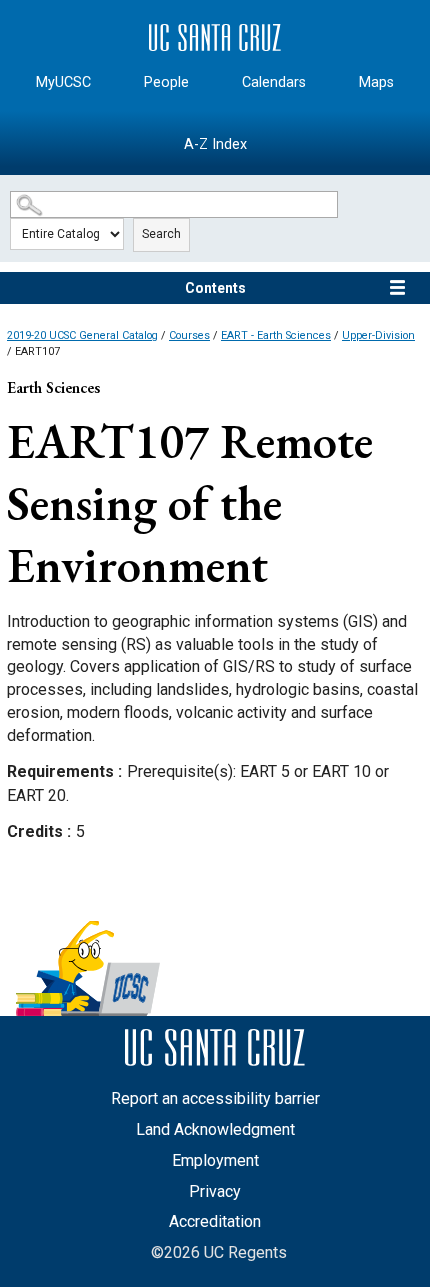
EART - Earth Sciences (276, 335)
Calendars (274, 82)
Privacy (215, 1191)
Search (161, 234)
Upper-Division (378, 335)
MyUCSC (63, 82)
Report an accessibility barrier (215, 1098)
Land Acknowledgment (215, 1129)
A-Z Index (215, 144)
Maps (376, 82)
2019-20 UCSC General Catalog (82, 335)
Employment (215, 1160)
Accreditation (215, 1221)
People (166, 82)
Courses (189, 335)
